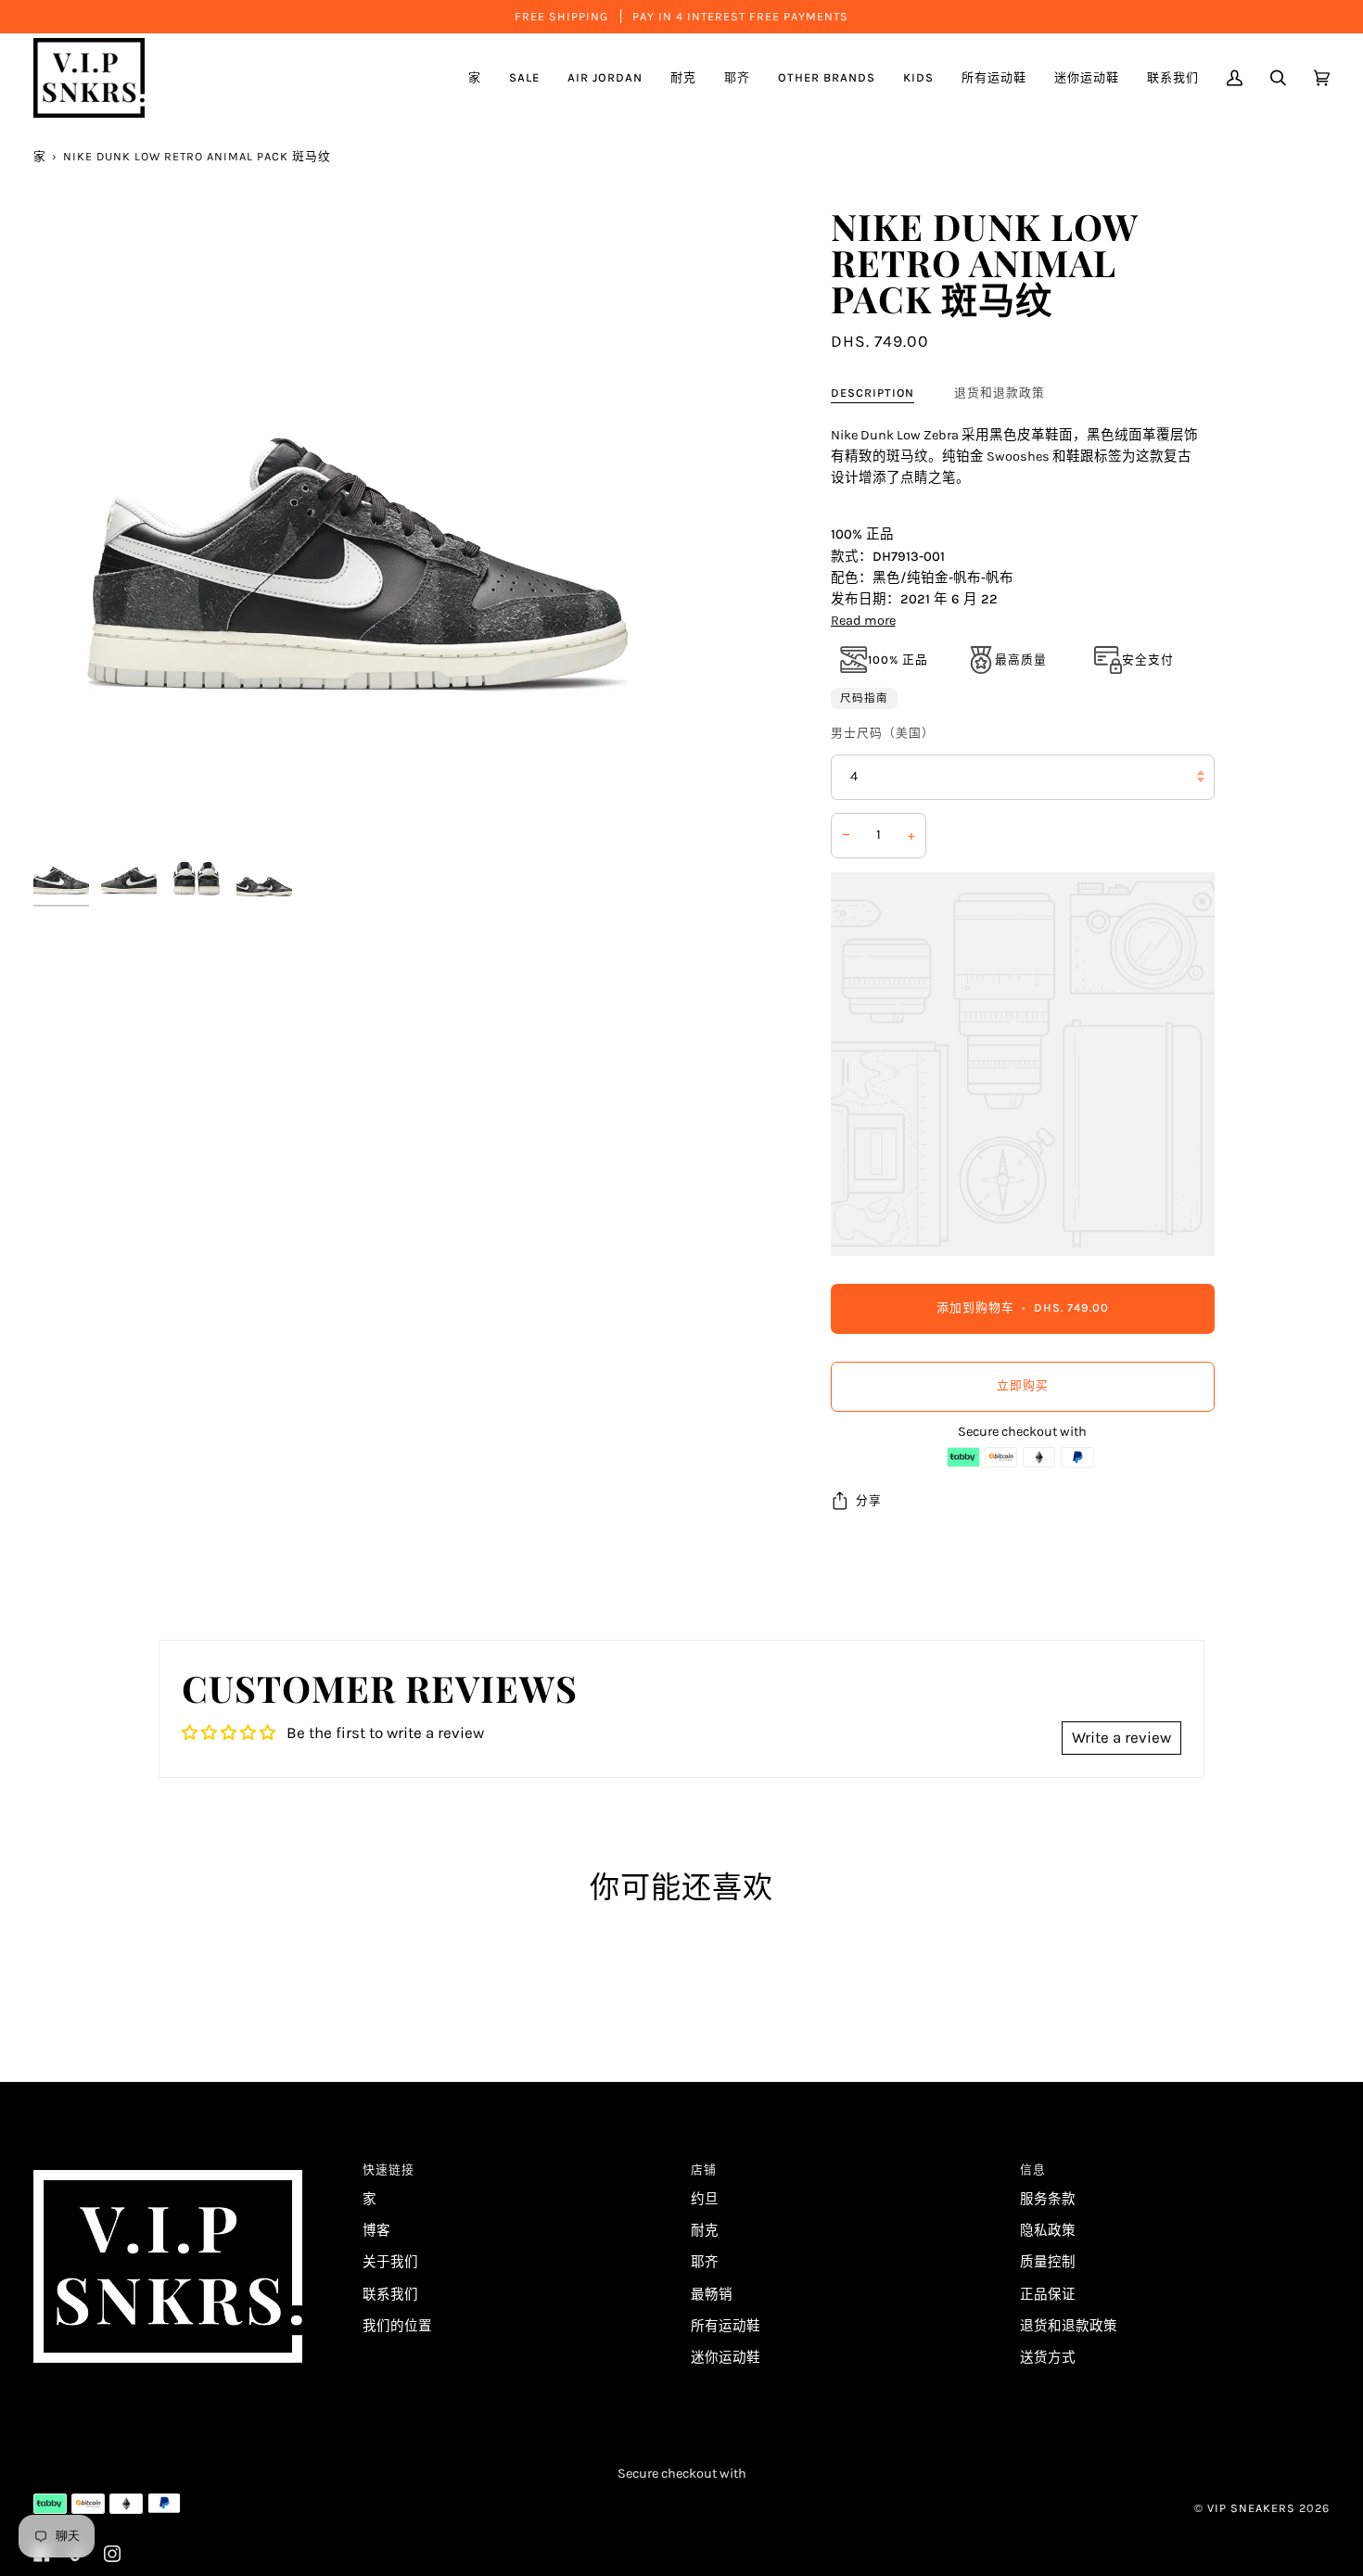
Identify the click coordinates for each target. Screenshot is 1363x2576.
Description (873, 393)
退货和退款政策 (1000, 393)
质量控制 (1048, 2262)
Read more (863, 621)
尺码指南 (864, 698)
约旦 (705, 2199)
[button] (605, 78)
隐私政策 (1048, 2231)
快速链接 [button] (389, 2170)
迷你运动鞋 (726, 2358)
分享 (869, 1500)
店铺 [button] (704, 2170)
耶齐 (705, 2262)
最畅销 (712, 2295)
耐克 (705, 2231)
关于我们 (390, 2262)
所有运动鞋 (726, 2326)
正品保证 (1048, 2295)
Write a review (1121, 1737)
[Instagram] (112, 2554)
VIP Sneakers (1251, 2508)
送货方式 (1048, 2358)
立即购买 (1023, 1385)
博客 (376, 2231)
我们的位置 (397, 2326)
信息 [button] (1033, 2170)
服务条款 (1048, 2199)
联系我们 (390, 2295)
